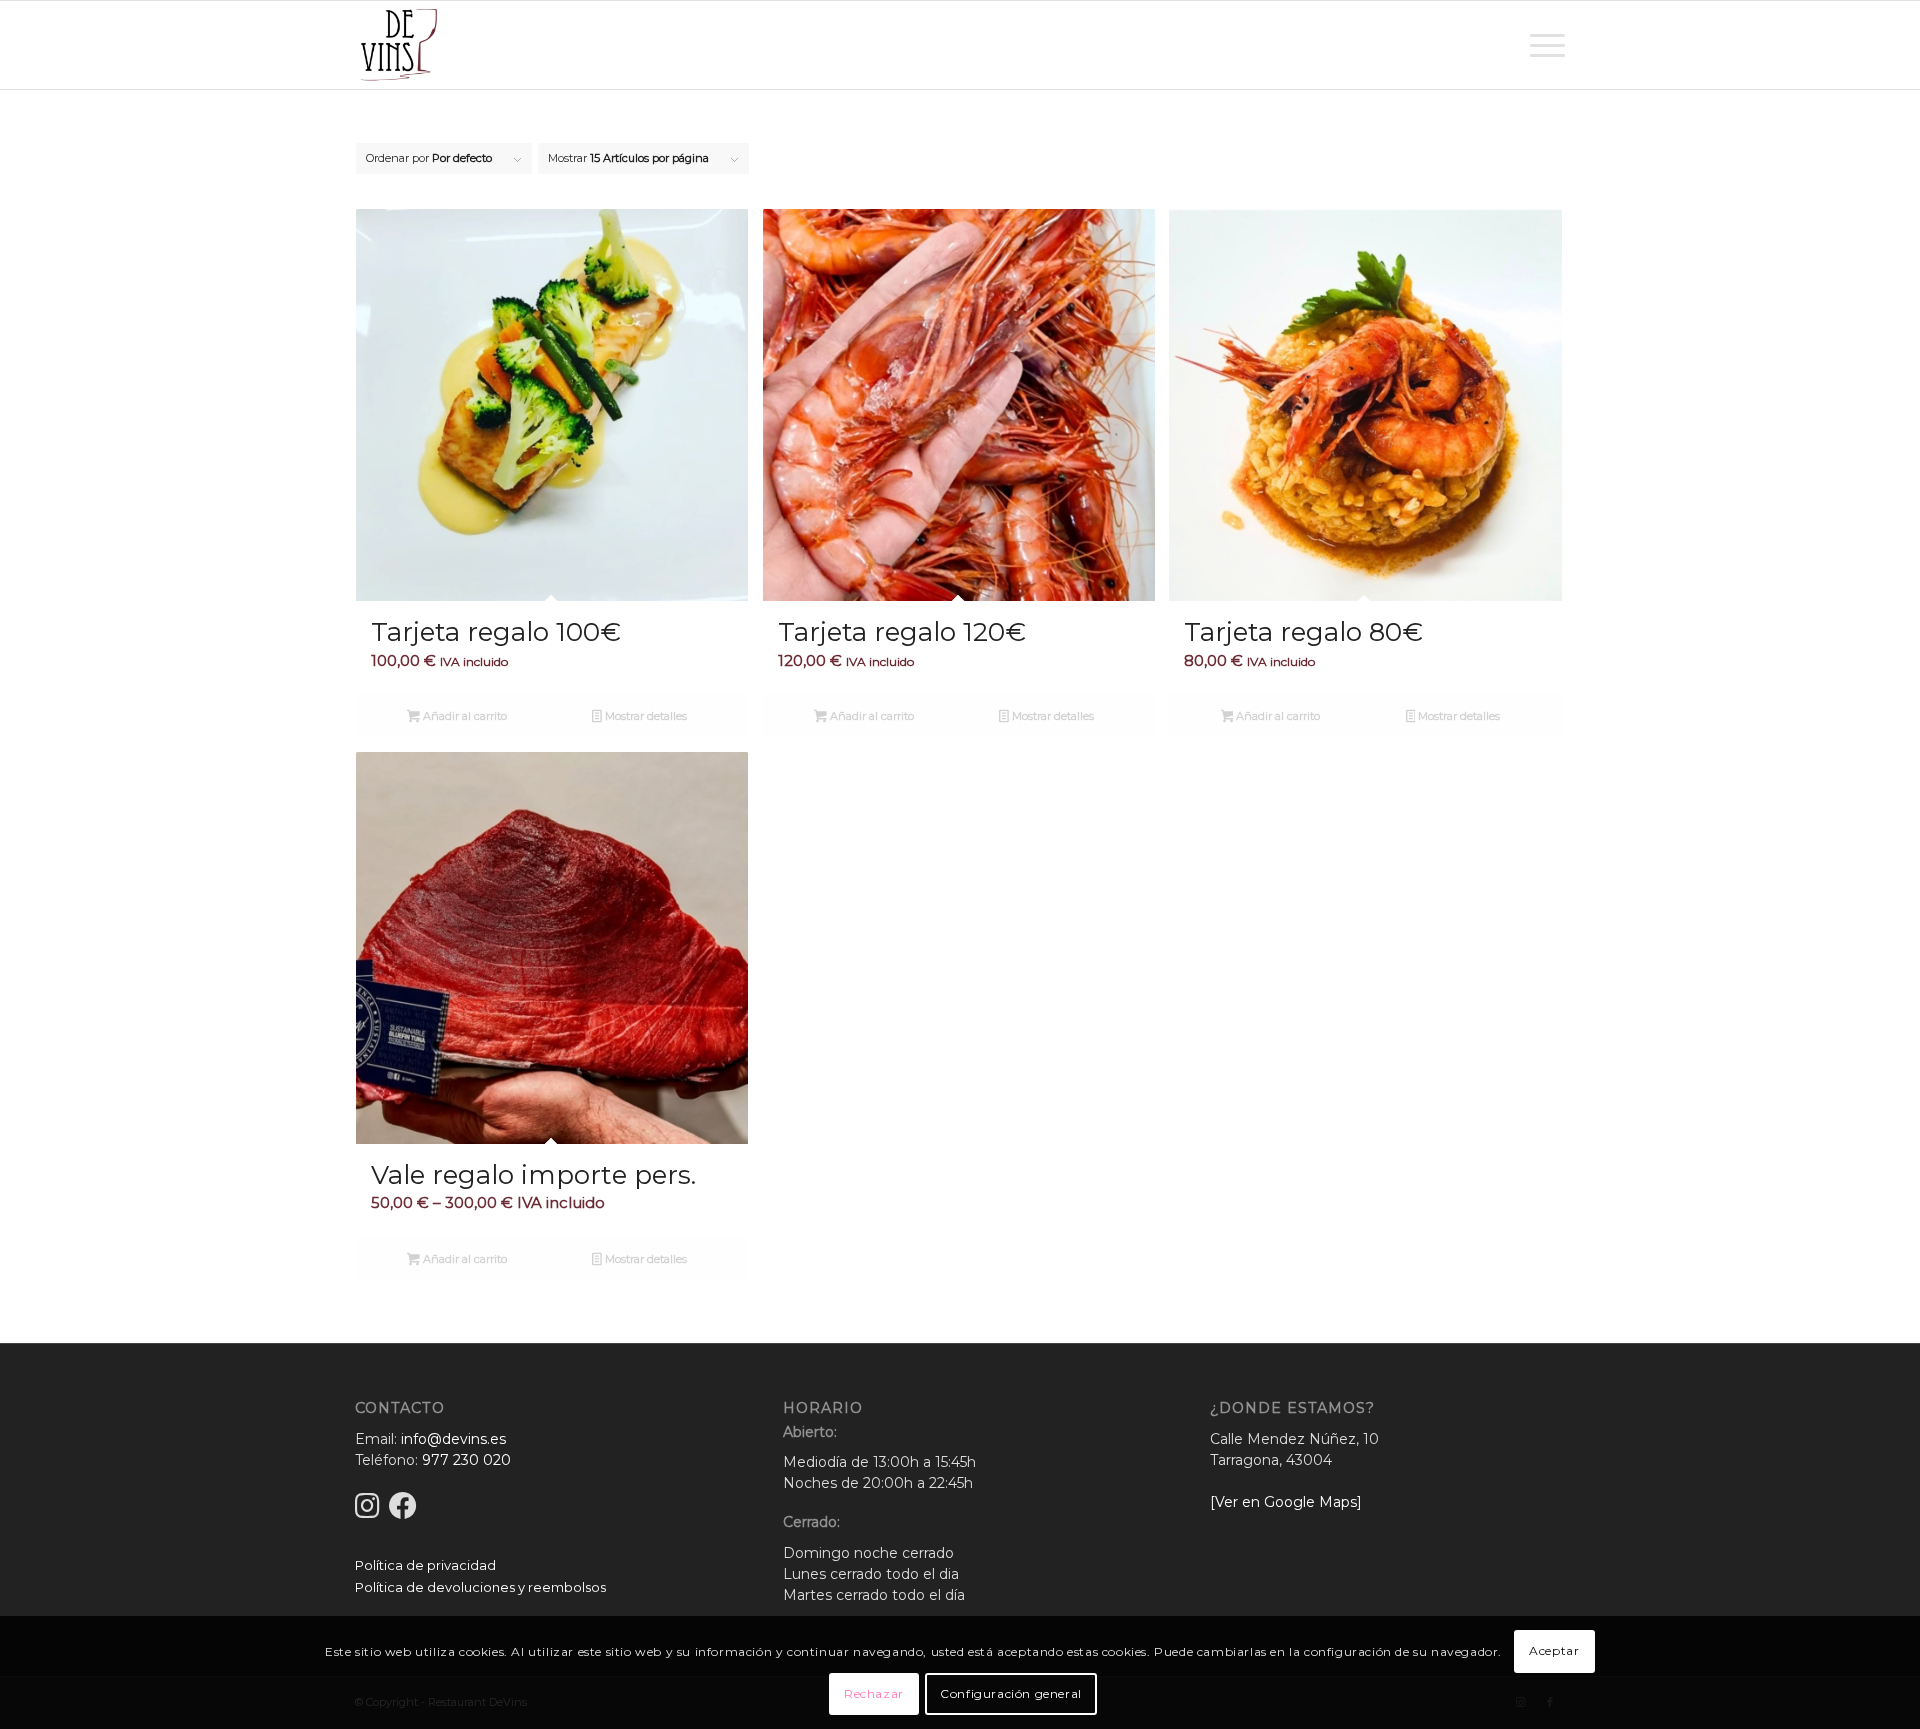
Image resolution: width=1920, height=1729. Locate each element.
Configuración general (1011, 1693)
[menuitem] (1541, 45)
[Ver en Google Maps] (1286, 1502)
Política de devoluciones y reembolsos (480, 1587)
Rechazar (874, 1693)
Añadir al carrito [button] (463, 716)
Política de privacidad (425, 1565)
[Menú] (1541, 45)
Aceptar (1554, 1650)
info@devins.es (453, 1439)
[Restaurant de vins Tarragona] (399, 45)
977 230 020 (466, 1460)
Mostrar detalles (644, 716)
